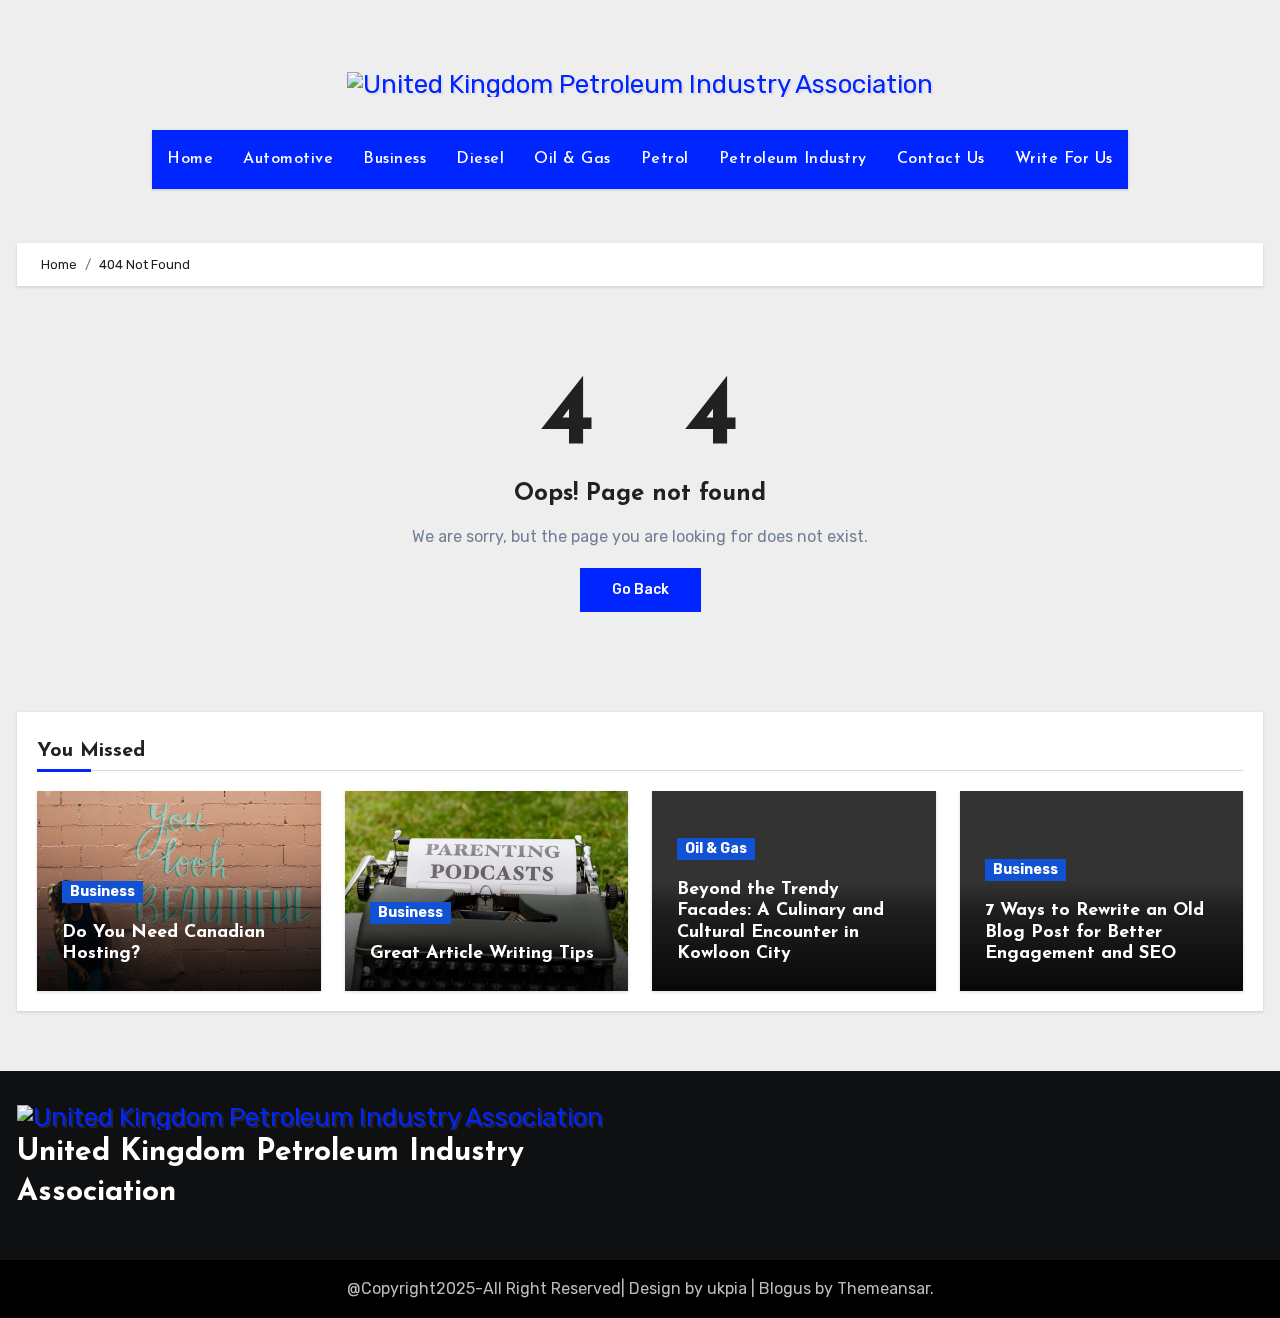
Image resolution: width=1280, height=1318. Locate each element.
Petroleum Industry (793, 159)
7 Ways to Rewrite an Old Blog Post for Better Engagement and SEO (1094, 932)
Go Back (640, 589)
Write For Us (1064, 159)
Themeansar (883, 1288)
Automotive (288, 159)
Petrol (665, 159)
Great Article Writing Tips (482, 954)
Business (394, 159)
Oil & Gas (572, 159)
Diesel (480, 159)
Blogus (785, 1288)
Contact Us (941, 159)
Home (190, 159)
